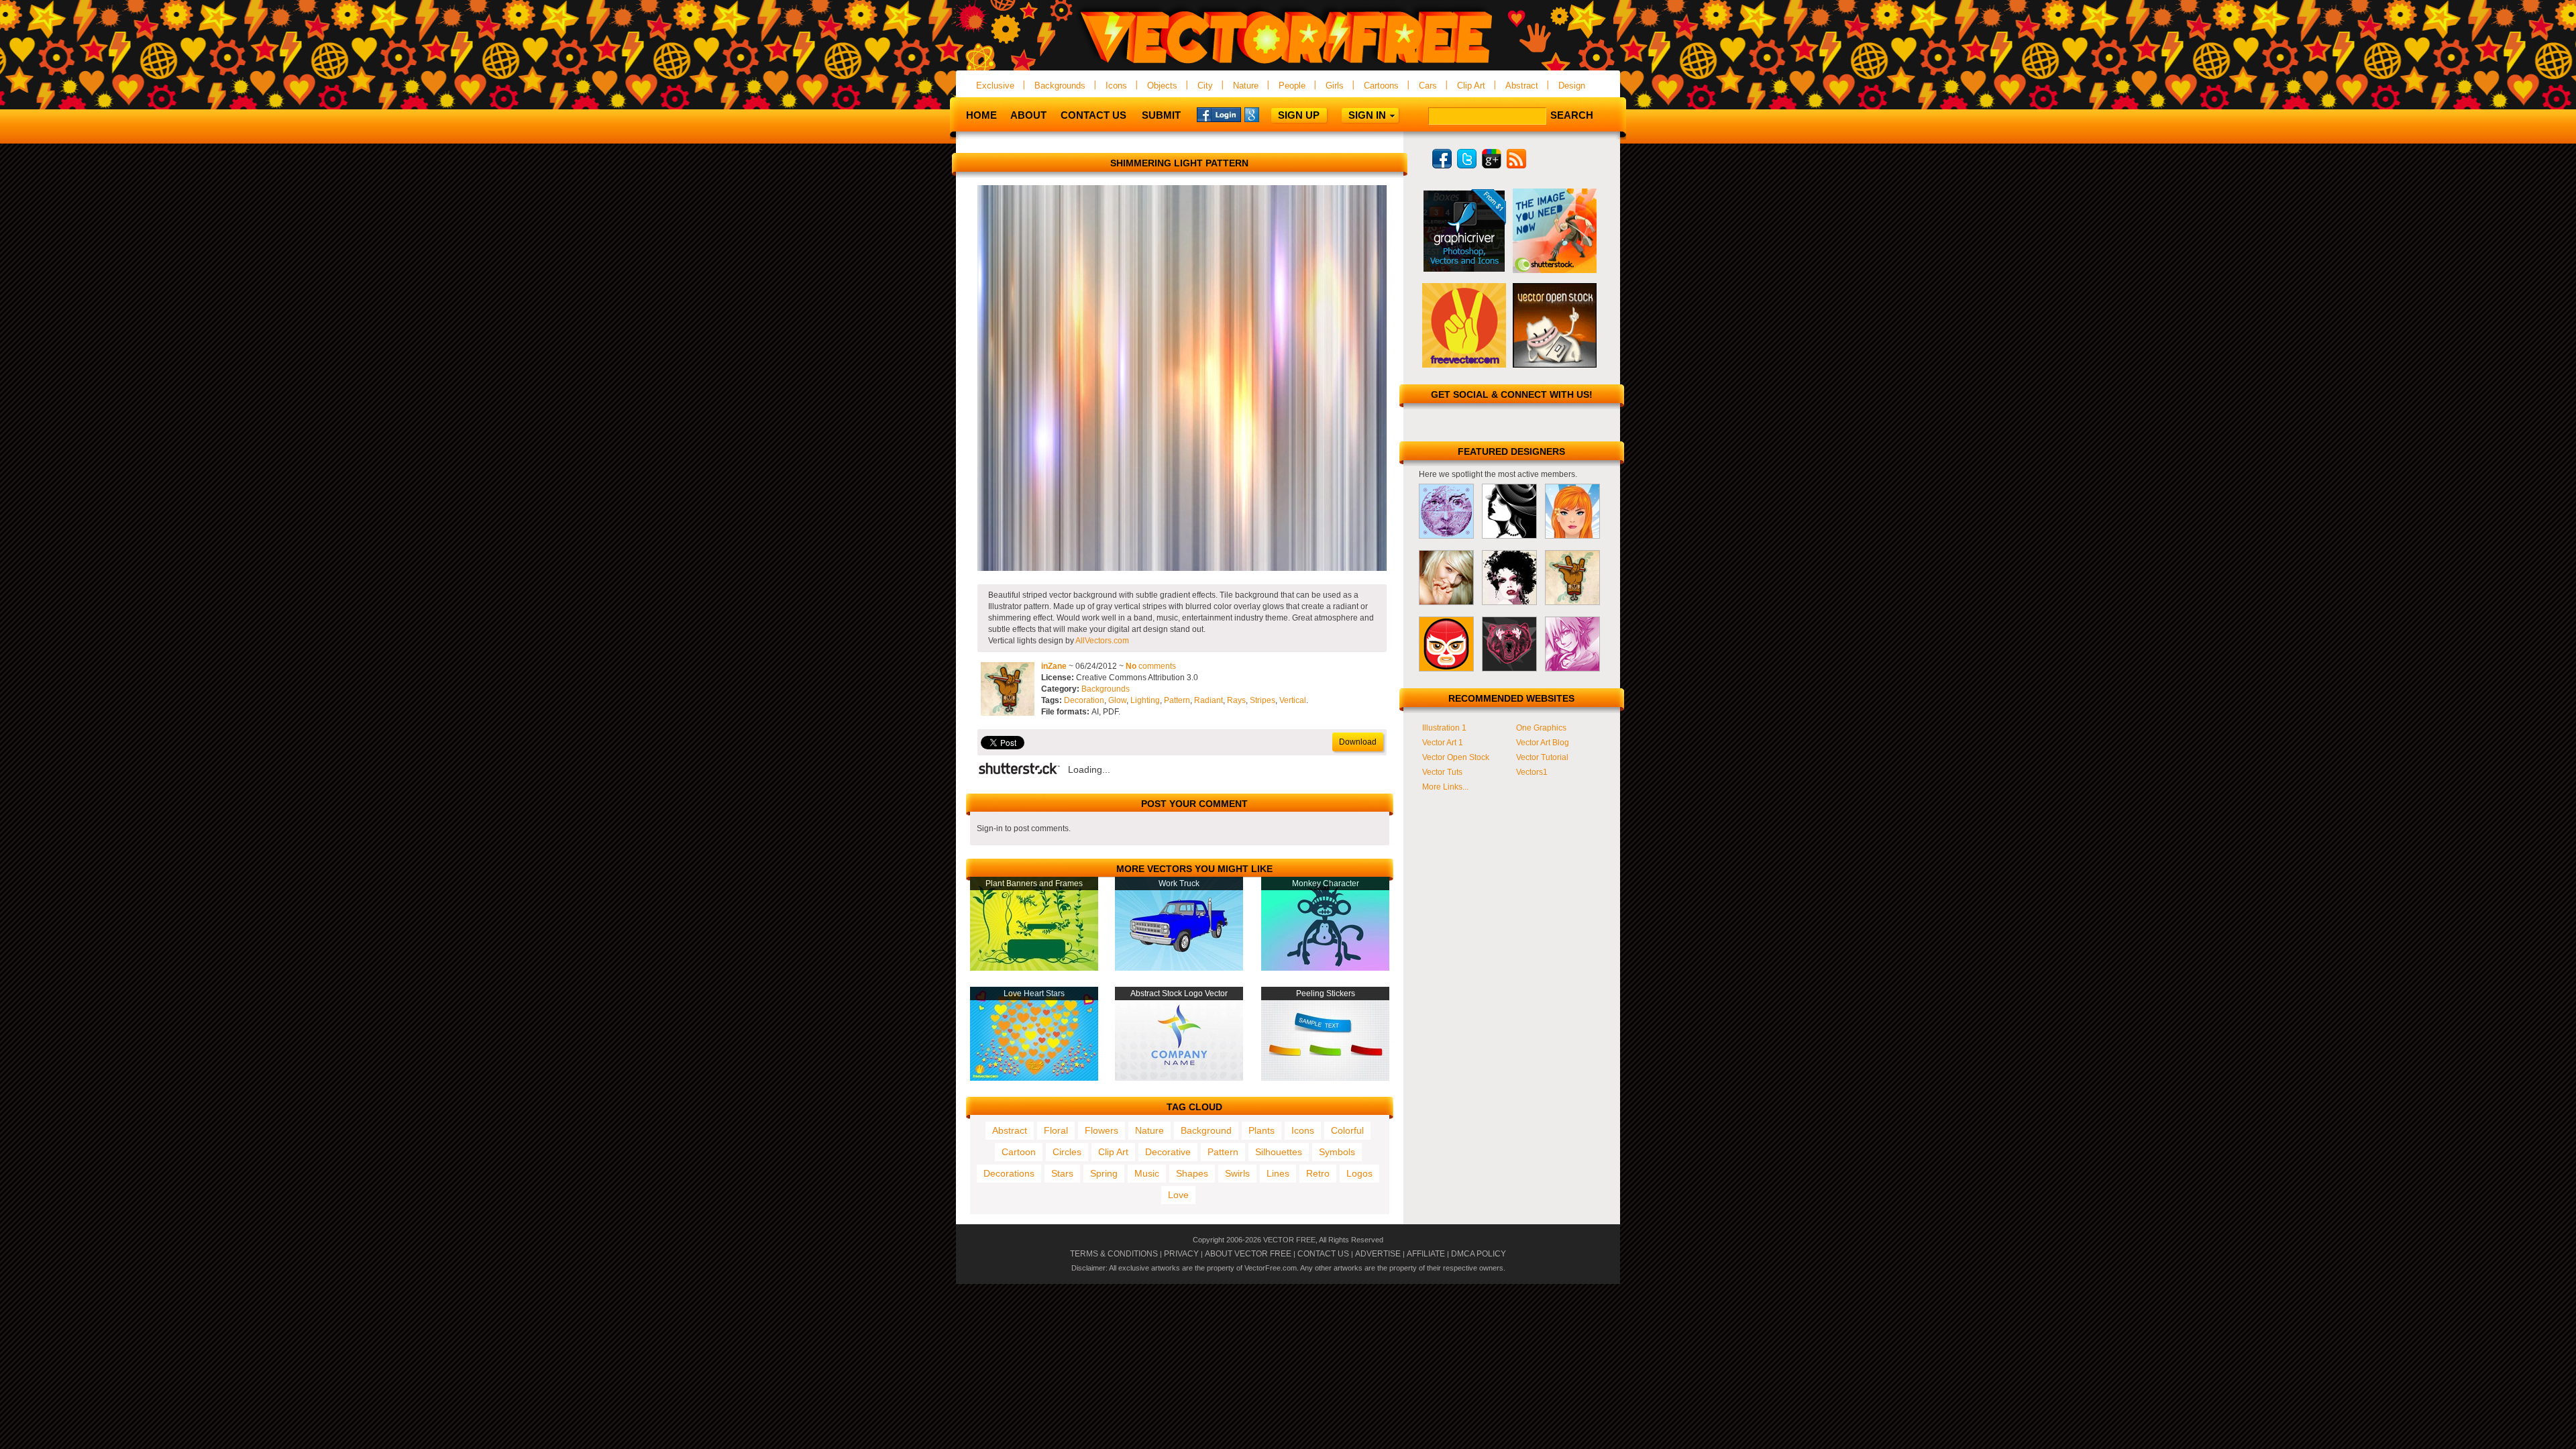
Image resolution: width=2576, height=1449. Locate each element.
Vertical (1293, 700)
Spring (1104, 1173)
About (1028, 115)
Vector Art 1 (1443, 743)
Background (1206, 1130)
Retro (1318, 1173)
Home (981, 115)
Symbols (1337, 1152)
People (1292, 86)
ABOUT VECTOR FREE (1248, 1254)
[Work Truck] (1179, 968)
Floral (1056, 1130)
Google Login (1267, 114)
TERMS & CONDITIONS (1114, 1254)
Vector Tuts (1442, 772)
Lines (1278, 1173)
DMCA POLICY (1479, 1254)
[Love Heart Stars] (1034, 1078)
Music (1147, 1173)
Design (1572, 86)
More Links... (1445, 787)
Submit (1161, 115)
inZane (1054, 666)
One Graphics (1541, 728)
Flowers (1102, 1130)
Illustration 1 (1444, 728)
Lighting (1145, 700)
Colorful (1347, 1130)
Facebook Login (1219, 114)
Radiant (1209, 700)
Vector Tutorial (1542, 757)
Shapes (1192, 1173)
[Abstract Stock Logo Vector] (1179, 1078)
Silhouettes (1279, 1152)
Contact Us (1093, 115)
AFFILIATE (1426, 1254)
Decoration (1084, 700)
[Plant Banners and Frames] (1034, 968)
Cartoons (1381, 86)
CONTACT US (1323, 1254)
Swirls (1237, 1173)
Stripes (1263, 700)
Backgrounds (1060, 86)
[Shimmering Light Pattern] (1182, 568)
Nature (1246, 86)
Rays (1236, 700)
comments (1151, 666)
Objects (1162, 86)
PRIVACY (1181, 1254)
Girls (1335, 86)
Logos (1359, 1173)
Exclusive (995, 86)
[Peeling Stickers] (1325, 1078)
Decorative (1168, 1152)
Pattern (1177, 700)
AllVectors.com (1102, 641)
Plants (1262, 1130)
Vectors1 (1532, 772)
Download (1358, 742)
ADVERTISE (1378, 1254)
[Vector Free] (1288, 65)
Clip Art (1471, 86)
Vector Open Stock (1456, 757)
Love (1178, 1195)
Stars (1062, 1173)
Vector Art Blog (1543, 743)
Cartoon (1019, 1152)
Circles (1067, 1152)
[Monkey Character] (1325, 968)
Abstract (1522, 86)
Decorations (1009, 1173)
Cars (1428, 86)
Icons (1116, 86)
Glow (1117, 700)
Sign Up (1299, 115)
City (1205, 86)
